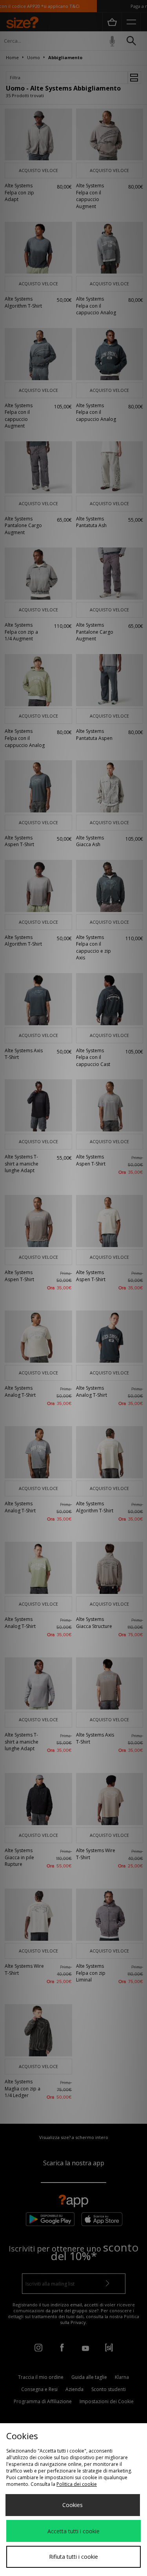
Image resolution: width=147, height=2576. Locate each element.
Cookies (73, 2505)
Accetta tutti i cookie (73, 2531)
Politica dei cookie (77, 2484)
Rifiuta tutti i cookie (73, 2557)
